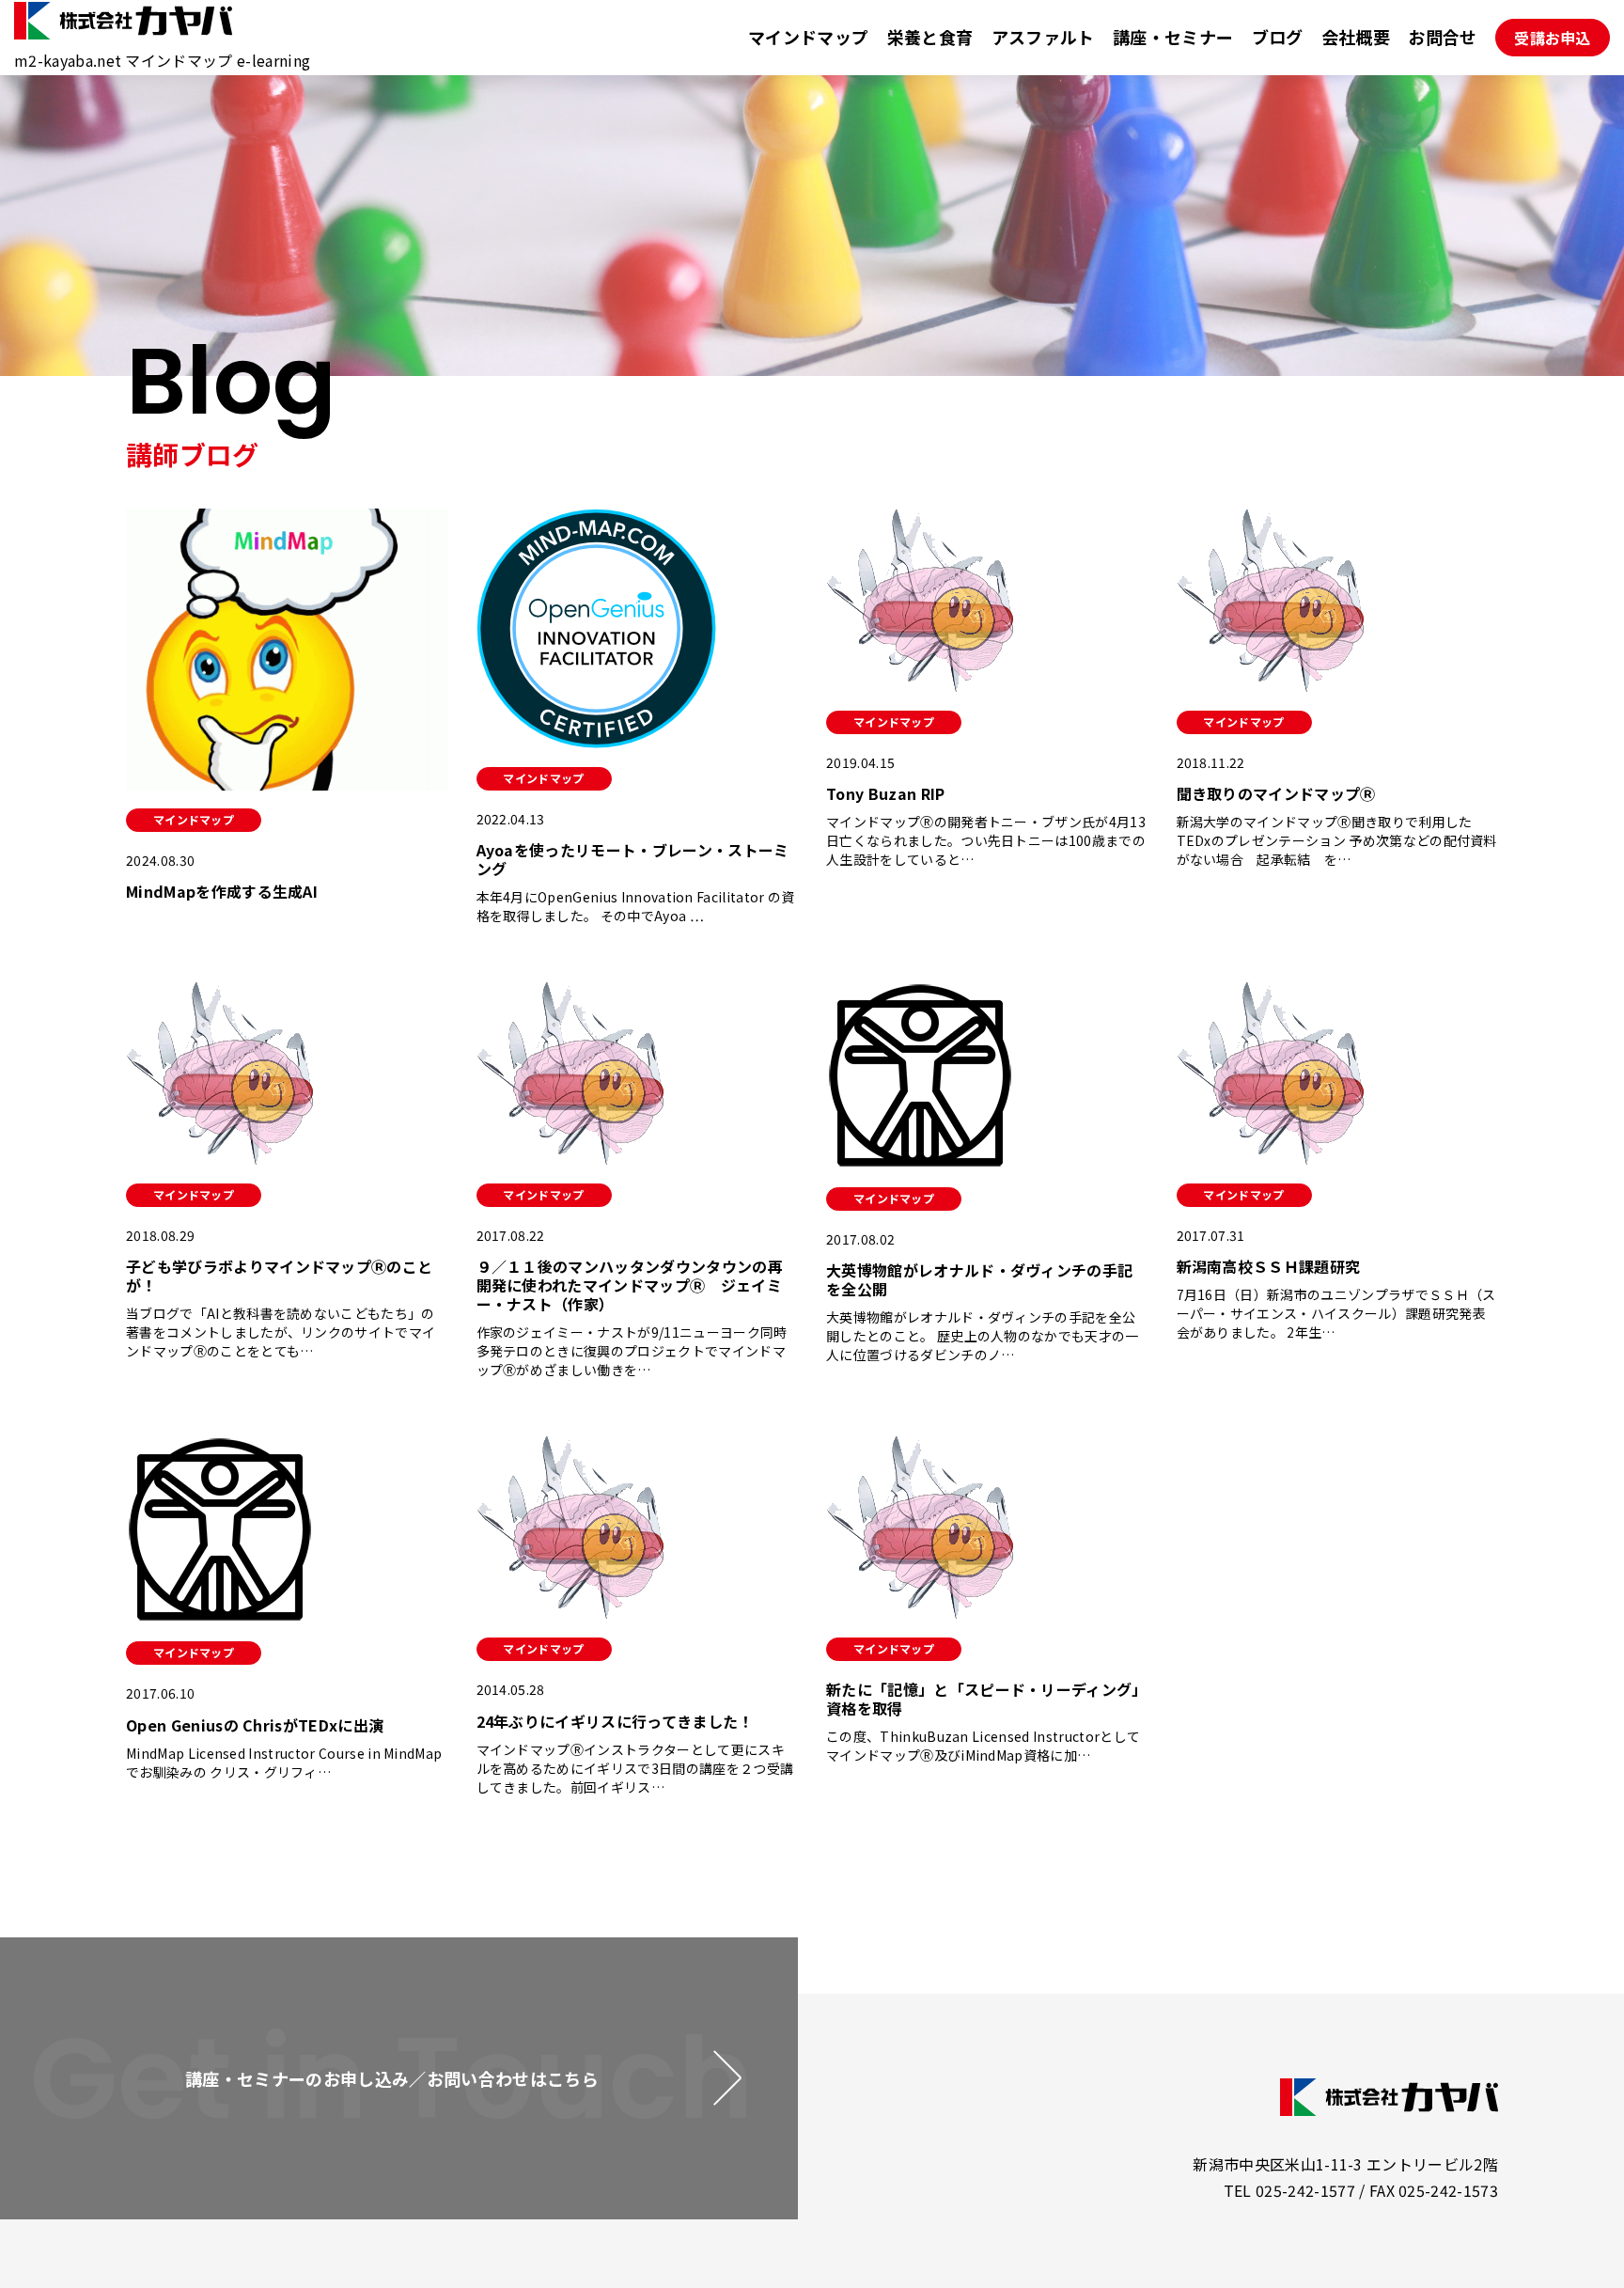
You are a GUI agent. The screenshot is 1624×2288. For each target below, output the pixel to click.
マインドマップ (808, 37)
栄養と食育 (930, 37)
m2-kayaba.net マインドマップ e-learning (162, 60)
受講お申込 (1553, 38)
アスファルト (1043, 37)
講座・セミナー (1173, 37)
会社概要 (1356, 37)
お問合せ (1442, 37)
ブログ (1278, 37)
